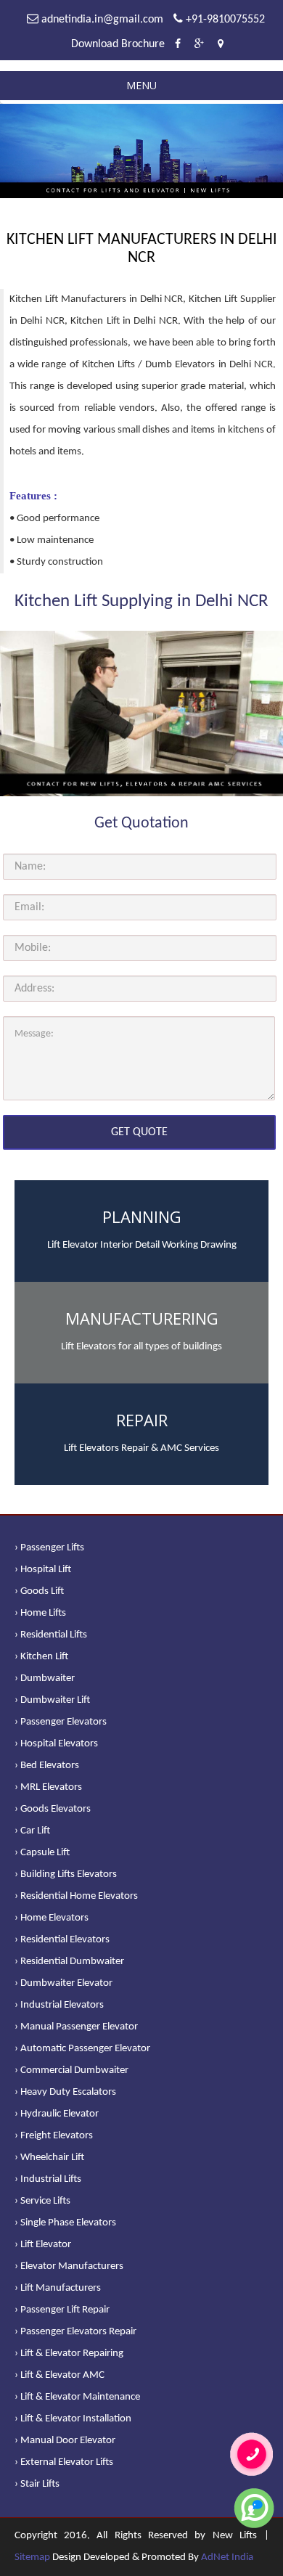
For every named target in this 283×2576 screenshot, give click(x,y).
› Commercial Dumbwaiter (71, 2070)
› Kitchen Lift (41, 1657)
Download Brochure (118, 44)
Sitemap (32, 2557)
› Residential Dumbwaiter (69, 1962)
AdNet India (227, 2557)
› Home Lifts (40, 1613)
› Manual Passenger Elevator (76, 2027)
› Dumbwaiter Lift (52, 1700)
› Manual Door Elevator (65, 2441)
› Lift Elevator (43, 2245)
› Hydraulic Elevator (57, 2114)
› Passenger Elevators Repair (75, 2332)
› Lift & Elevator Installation (73, 2419)
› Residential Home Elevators (76, 1896)
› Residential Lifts (51, 1635)
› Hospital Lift (43, 1570)
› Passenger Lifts (49, 1548)
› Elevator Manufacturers (69, 2266)
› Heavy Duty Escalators (65, 2092)
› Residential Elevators (62, 1940)
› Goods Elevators (53, 1809)
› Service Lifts (42, 2201)
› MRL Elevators (48, 1787)
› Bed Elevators (47, 1766)
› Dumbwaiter (45, 1679)
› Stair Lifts (37, 2484)
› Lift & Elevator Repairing (69, 2354)
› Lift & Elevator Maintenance (77, 2397)
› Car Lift (32, 1831)
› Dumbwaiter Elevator (63, 1983)
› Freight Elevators (54, 2136)
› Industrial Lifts (48, 2179)
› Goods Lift (39, 1591)
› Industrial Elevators (59, 2005)
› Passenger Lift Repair (62, 2310)
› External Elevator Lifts (64, 2462)
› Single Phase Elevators (65, 2223)
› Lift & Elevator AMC (60, 2375)
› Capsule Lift (42, 1853)
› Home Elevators (52, 1918)
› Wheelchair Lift (49, 2158)
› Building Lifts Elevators (66, 1874)
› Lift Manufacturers (58, 2288)
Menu (141, 85)
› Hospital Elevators (56, 1744)
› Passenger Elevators (61, 1722)
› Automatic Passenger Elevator (82, 2049)
